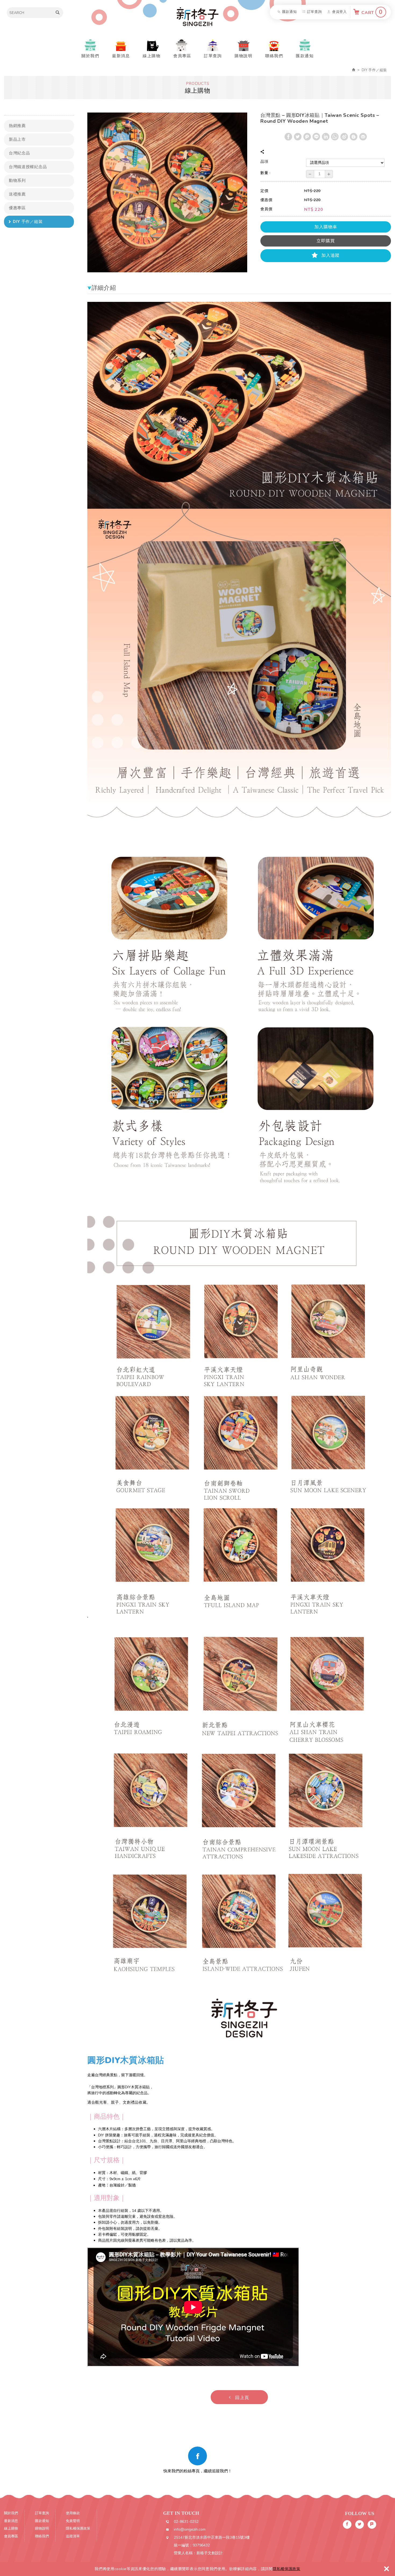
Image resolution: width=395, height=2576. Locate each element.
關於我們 (90, 56)
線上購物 (152, 56)
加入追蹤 (330, 255)
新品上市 (17, 139)
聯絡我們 (274, 56)
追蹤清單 (73, 2536)
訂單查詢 (315, 12)
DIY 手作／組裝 (28, 222)
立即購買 (326, 241)
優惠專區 (17, 208)
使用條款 (73, 2513)
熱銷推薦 (17, 126)
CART (372, 12)
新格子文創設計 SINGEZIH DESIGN (198, 17)
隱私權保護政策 (287, 2569)
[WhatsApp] (335, 137)
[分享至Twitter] (298, 137)
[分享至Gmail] (363, 137)
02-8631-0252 (186, 2522)
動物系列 (17, 180)
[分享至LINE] (316, 137)
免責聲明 (73, 2521)
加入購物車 (326, 227)
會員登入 (340, 12)
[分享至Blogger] (354, 137)
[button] (239, 2397)
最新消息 (121, 56)
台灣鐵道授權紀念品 (28, 167)
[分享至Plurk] (307, 137)
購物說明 (243, 56)
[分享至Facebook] (288, 137)
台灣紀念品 (19, 153)
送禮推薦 (17, 194)
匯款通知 (290, 12)
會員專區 (182, 56)
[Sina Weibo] (344, 137)
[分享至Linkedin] (326, 137)
